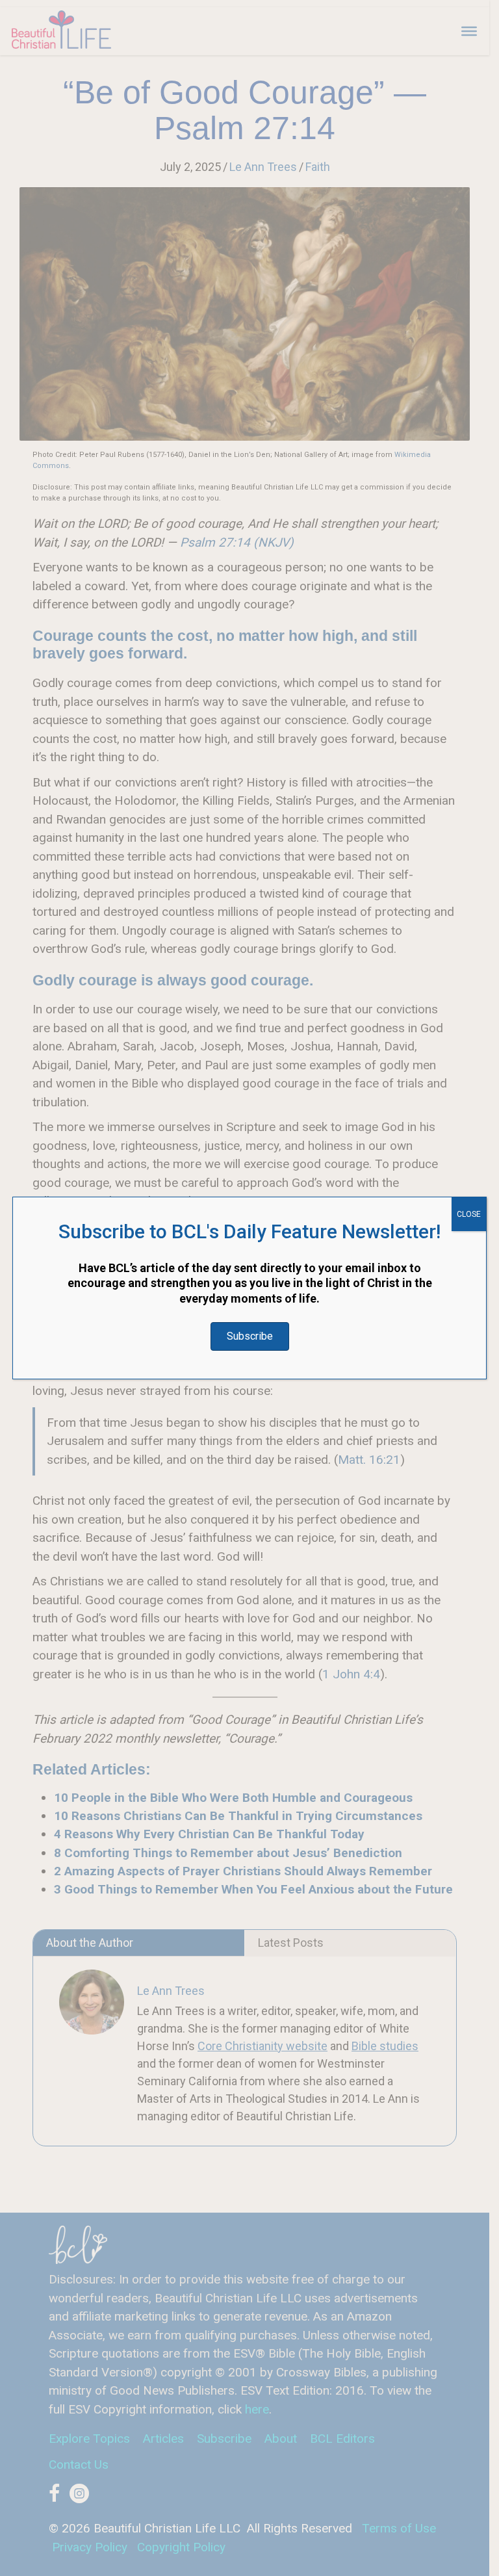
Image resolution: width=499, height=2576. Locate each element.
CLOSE (469, 1214)
